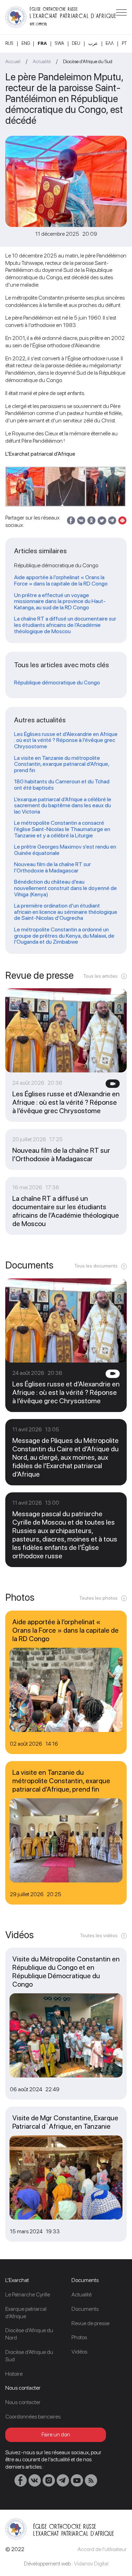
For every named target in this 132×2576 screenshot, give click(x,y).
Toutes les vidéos (99, 1935)
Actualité (42, 61)
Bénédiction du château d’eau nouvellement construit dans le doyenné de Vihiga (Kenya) (65, 888)
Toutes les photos (98, 1598)
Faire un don (56, 2434)
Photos (79, 2337)
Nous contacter (23, 2402)
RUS (9, 43)
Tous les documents (96, 1266)
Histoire (14, 2374)
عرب (93, 43)
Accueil (13, 61)
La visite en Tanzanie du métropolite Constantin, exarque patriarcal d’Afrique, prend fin (62, 764)
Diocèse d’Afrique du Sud (88, 61)
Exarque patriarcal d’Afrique (26, 2313)
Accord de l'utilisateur (102, 2549)
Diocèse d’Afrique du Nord (29, 2334)
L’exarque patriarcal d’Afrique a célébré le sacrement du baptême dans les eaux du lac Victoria (63, 806)
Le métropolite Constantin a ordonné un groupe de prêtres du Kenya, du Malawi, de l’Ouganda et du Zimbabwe (64, 936)
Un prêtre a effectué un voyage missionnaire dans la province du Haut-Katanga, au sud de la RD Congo (60, 601)
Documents (85, 2309)
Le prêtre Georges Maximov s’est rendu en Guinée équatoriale (65, 850)
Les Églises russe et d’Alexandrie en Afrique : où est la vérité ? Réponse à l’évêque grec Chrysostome (66, 740)
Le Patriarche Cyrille (28, 2294)
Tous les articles (100, 976)
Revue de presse (90, 2323)
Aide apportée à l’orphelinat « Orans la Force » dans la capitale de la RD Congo (61, 580)
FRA (42, 43)
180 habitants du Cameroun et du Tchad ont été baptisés (62, 785)
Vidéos (79, 2352)
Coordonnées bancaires (33, 2417)
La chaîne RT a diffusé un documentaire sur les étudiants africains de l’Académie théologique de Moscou (65, 625)
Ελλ (110, 43)
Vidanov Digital (91, 2564)
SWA (59, 43)
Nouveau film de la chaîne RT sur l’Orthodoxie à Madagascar (52, 867)
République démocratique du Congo (57, 683)
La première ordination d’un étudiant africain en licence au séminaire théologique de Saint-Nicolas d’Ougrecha (66, 912)
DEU (76, 43)
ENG (26, 43)
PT (124, 43)
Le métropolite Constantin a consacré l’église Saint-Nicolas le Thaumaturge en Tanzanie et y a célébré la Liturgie (62, 829)
